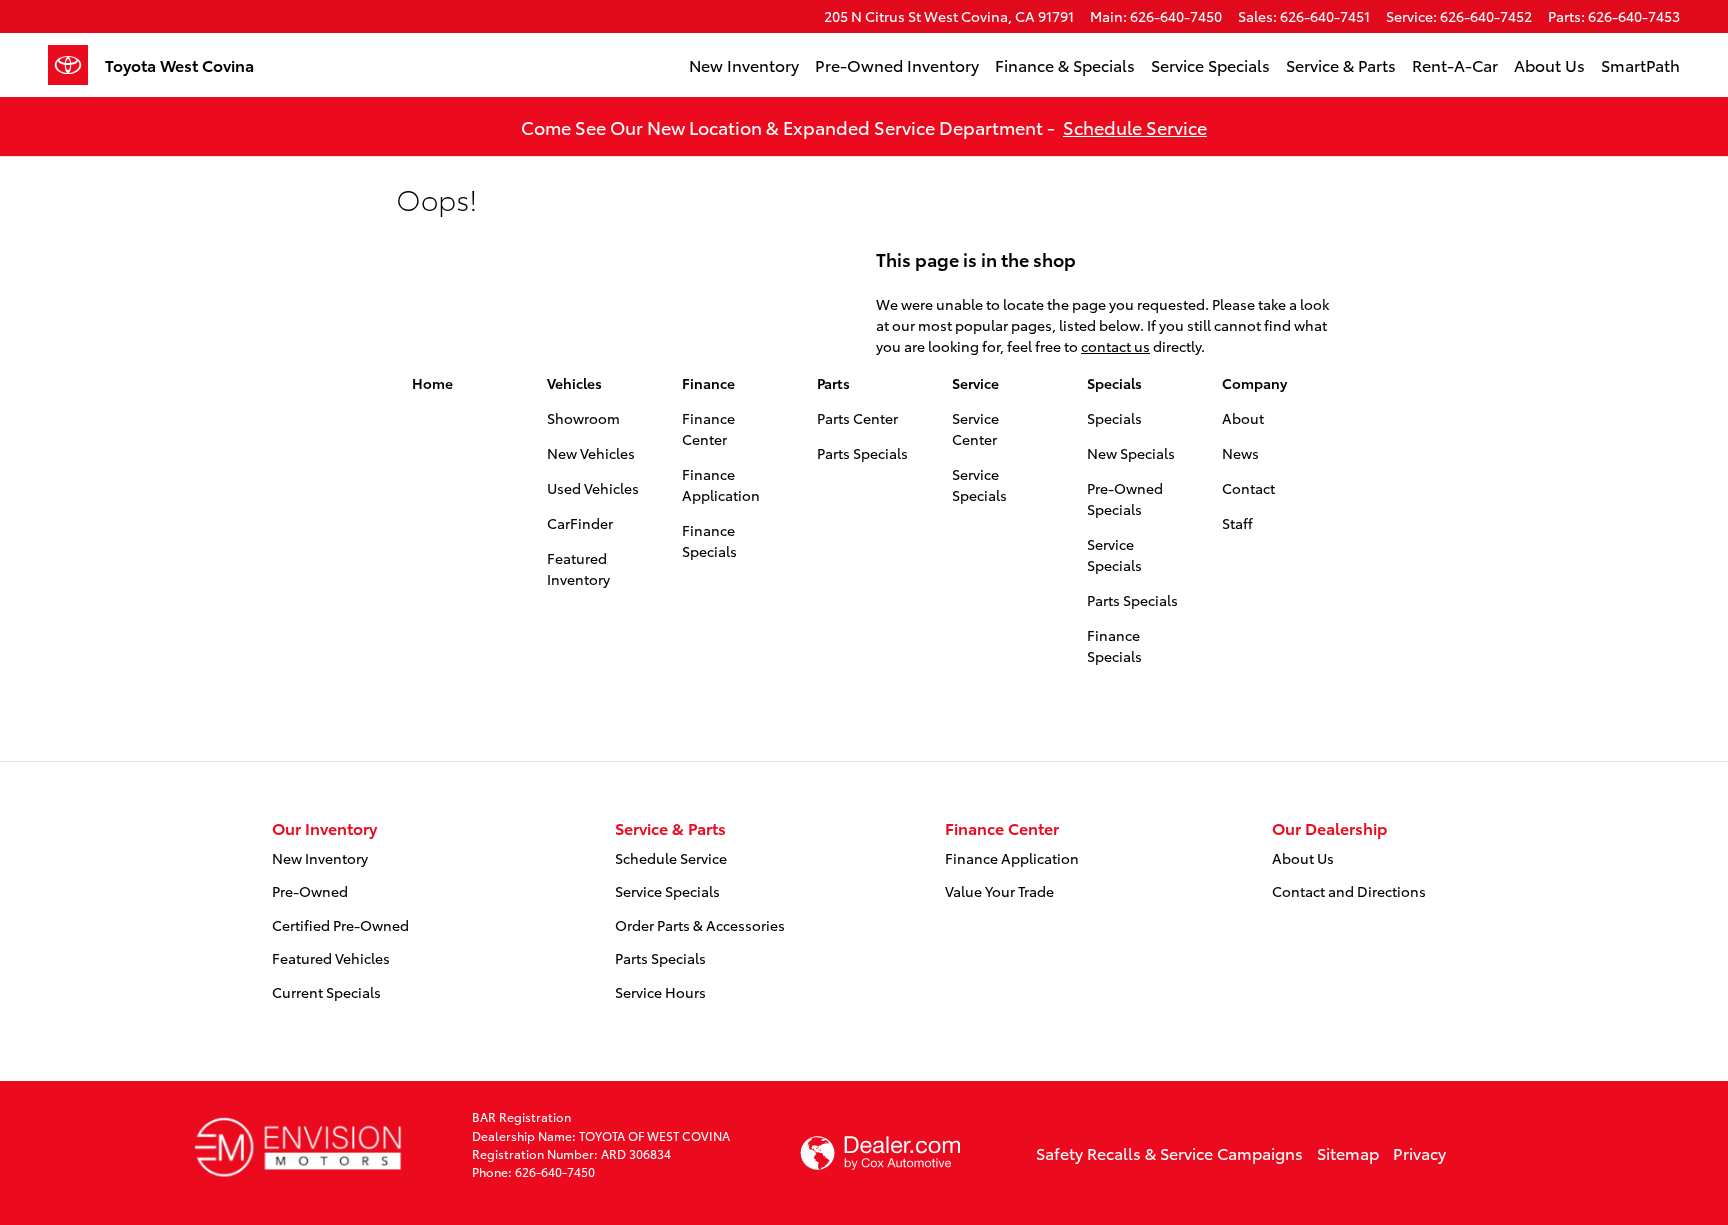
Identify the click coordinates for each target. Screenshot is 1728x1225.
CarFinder (580, 523)
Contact (1248, 488)
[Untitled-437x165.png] (297, 1145)
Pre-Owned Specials (1125, 498)
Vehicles (574, 383)
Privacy (1419, 1152)
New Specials (1131, 453)
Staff (1237, 523)
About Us (1549, 64)
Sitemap (1348, 1152)
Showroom (583, 418)
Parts (833, 383)
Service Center (975, 428)
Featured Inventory (578, 568)
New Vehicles (591, 453)
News (1240, 453)
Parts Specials (862, 453)
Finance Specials (709, 540)
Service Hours (660, 992)
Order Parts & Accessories (700, 925)
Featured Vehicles (331, 958)
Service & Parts (1341, 64)
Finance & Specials (1065, 64)
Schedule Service (1135, 126)
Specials (1114, 383)
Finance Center (708, 428)
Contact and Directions (1349, 891)
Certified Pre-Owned (340, 925)
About (1243, 418)
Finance (708, 383)
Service (975, 383)
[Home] (76, 65)
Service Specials (1210, 64)
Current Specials (326, 992)
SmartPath (1640, 64)
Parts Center (857, 418)
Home (432, 383)
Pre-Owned (310, 891)
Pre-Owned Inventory (897, 64)
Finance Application (721, 484)
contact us (1115, 346)
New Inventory (744, 64)
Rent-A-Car (1455, 64)
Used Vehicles (593, 488)
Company (1254, 383)
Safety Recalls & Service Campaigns (1169, 1152)
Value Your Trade (999, 891)
